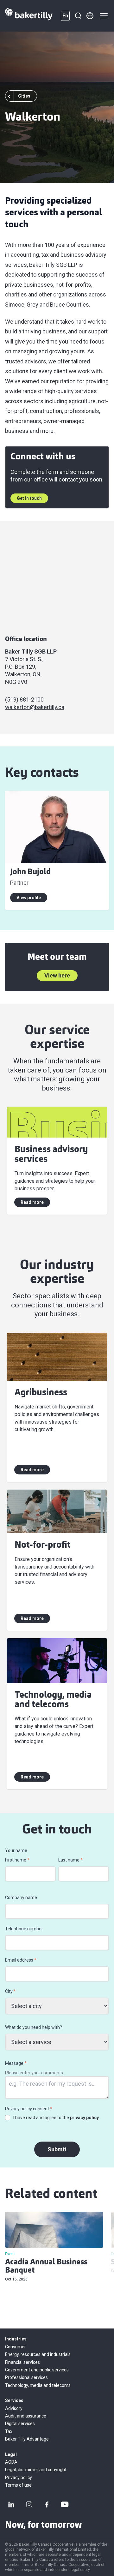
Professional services (26, 2377)
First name (17, 1860)
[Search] (78, 16)
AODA (11, 2462)
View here (57, 975)
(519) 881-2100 (24, 699)
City (10, 1991)
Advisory (14, 2408)
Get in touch (29, 498)
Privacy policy (19, 2477)
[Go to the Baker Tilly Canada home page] (29, 16)
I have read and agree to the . (57, 2118)
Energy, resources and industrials (38, 2354)
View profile (29, 898)
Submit (57, 2149)
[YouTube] (65, 2504)
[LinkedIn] (11, 2504)
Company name (21, 1898)
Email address (21, 1960)
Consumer (16, 2347)
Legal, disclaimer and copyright (36, 2470)
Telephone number (24, 1929)
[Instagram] (29, 2504)
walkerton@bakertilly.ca (35, 707)
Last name (70, 1860)
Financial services (22, 2362)
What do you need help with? (34, 2027)
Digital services (20, 2424)
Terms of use (18, 2485)
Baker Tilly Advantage (27, 2439)
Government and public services (37, 2370)
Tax (9, 2431)
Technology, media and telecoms (38, 2385)
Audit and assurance (26, 2416)
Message (16, 2063)
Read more (32, 1202)
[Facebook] (47, 2504)
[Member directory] (90, 16)
